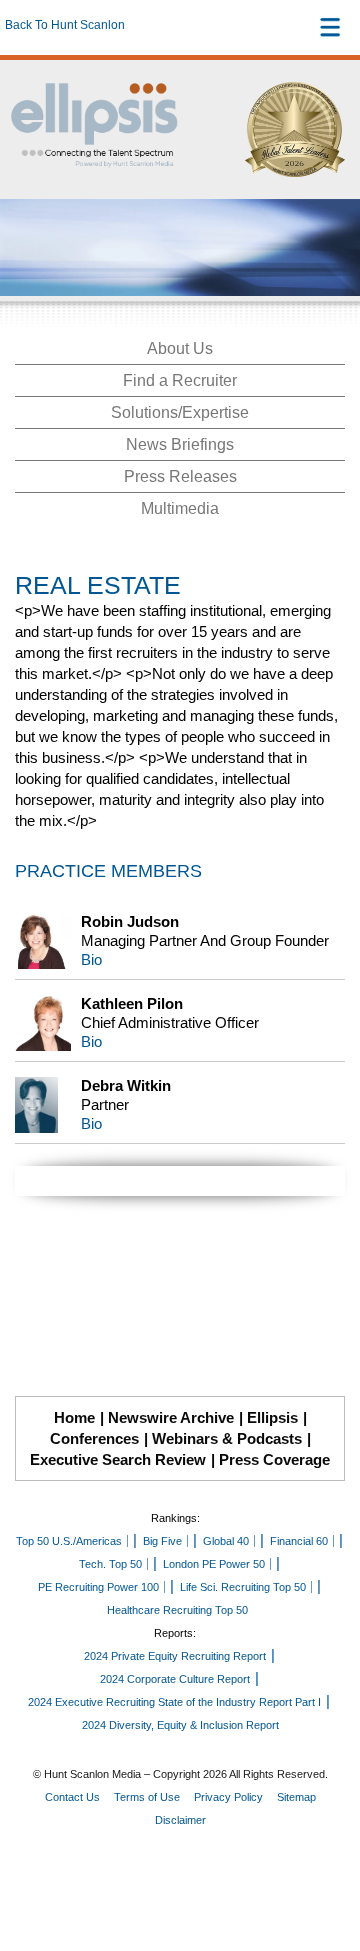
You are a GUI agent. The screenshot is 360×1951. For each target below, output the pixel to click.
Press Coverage (274, 1459)
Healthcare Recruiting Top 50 (177, 1610)
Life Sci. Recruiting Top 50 (243, 1587)
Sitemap (296, 1797)
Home (74, 1417)
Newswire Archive (171, 1417)
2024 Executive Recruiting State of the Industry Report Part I (174, 1702)
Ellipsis (272, 1417)
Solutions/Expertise (180, 412)
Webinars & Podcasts (227, 1438)
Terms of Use (147, 1797)
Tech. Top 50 (110, 1564)
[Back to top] (326, 1862)
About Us (180, 348)
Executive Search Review (118, 1459)
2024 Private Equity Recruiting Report (175, 1656)
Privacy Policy (228, 1797)
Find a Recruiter (180, 380)
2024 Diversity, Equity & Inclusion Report (180, 1725)
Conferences (94, 1438)
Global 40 (226, 1541)
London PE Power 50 (214, 1564)
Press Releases (180, 476)
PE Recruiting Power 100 (98, 1587)
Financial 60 (299, 1541)
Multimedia (180, 508)
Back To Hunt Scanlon (65, 25)
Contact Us (72, 1797)
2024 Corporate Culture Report (175, 1679)
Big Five (162, 1541)
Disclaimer (180, 1820)
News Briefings (180, 444)
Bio (91, 959)
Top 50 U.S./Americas (69, 1541)
